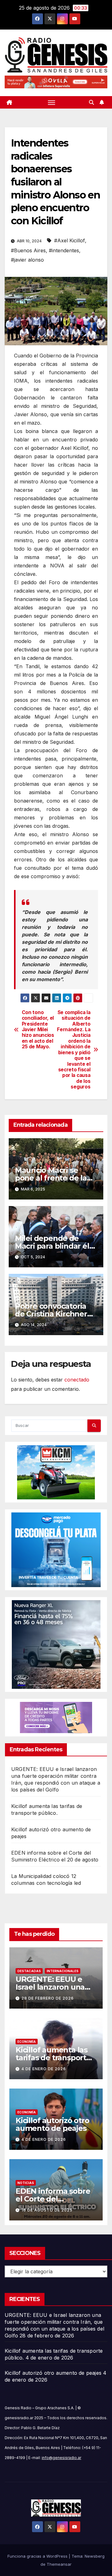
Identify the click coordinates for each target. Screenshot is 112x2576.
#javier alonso (27, 260)
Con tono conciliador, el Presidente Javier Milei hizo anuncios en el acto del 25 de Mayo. (38, 1030)
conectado (77, 1380)
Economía (27, 2042)
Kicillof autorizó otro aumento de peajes (52, 2124)
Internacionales (63, 1971)
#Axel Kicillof (70, 240)
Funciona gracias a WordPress (38, 2556)
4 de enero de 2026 (44, 2069)
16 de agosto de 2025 (47, 2210)
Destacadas (29, 1971)
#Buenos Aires (28, 250)
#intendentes (64, 250)
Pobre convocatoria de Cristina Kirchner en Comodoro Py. (51, 1314)
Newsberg (95, 2556)
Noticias (26, 2183)
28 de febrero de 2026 (48, 1998)
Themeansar (59, 2564)
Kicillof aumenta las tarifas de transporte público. (53, 2058)
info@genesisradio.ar (61, 2458)
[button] (91, 102)
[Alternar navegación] (52, 102)
